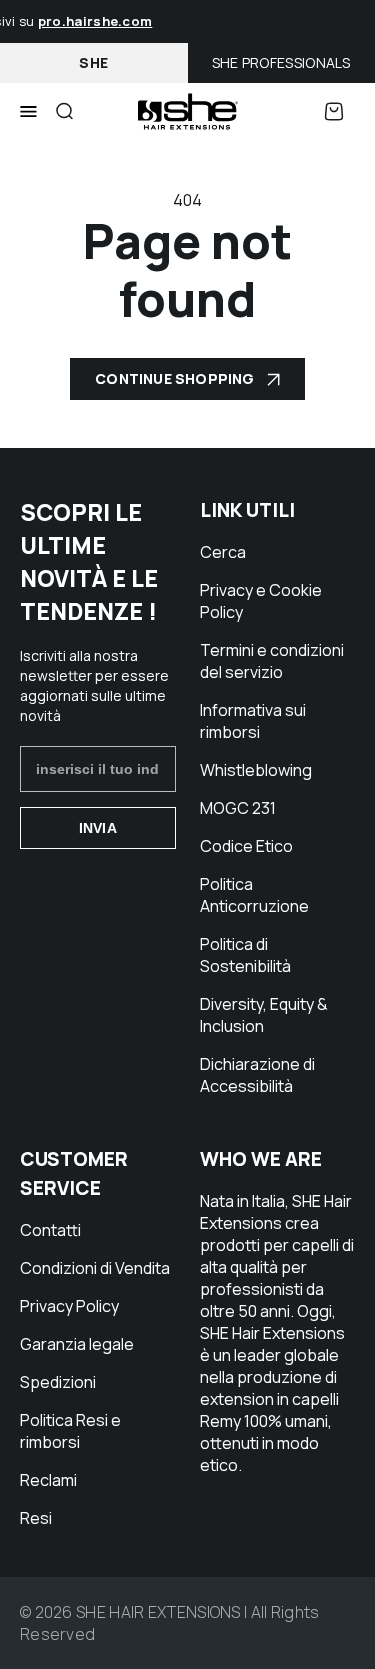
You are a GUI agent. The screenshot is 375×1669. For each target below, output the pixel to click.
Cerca (223, 552)
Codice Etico (246, 846)
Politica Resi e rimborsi (70, 1431)
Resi (36, 1518)
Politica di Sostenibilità (245, 955)
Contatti (50, 1230)
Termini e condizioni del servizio (272, 661)
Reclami (48, 1480)
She (93, 62)
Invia (98, 828)
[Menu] (28, 112)
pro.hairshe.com (92, 21)
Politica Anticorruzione (254, 895)
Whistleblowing (256, 770)
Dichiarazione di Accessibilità (257, 1075)
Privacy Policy (69, 1306)
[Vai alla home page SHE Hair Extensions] (188, 111)
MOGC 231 (238, 808)
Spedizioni (58, 1382)
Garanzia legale (77, 1344)
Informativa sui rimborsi (253, 721)
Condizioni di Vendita (95, 1268)
